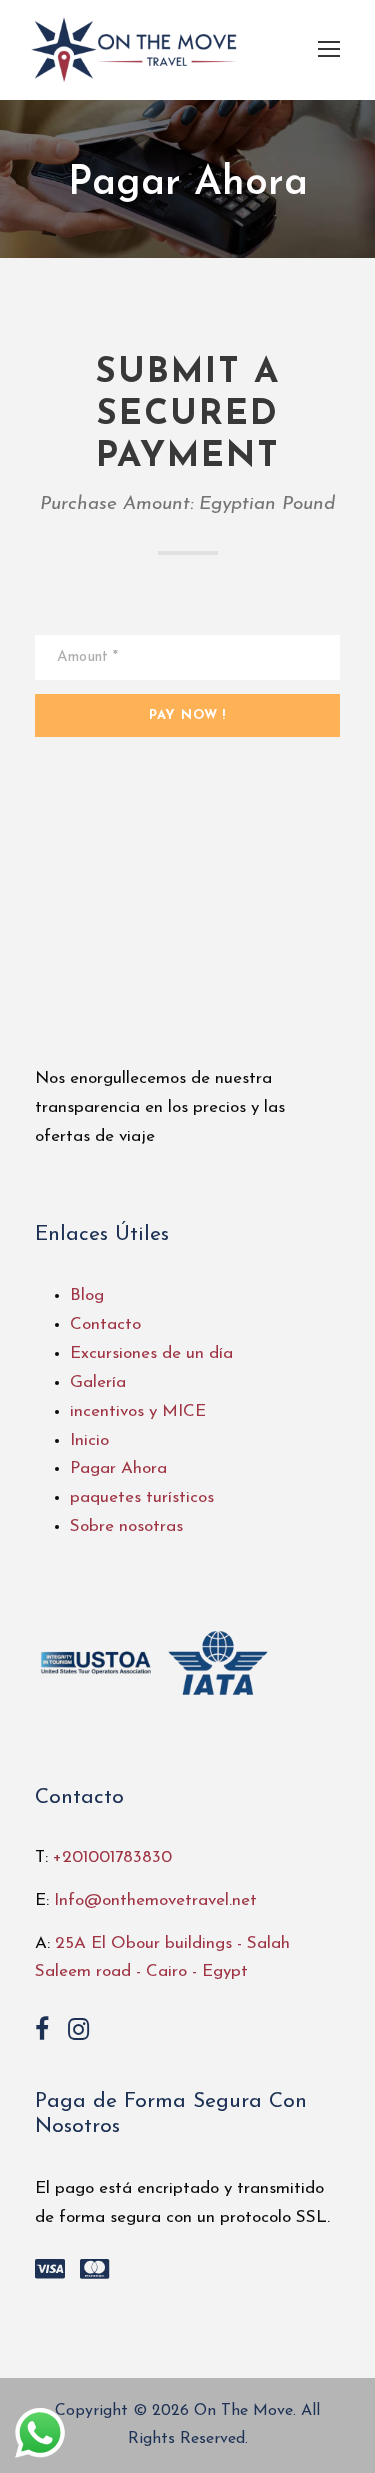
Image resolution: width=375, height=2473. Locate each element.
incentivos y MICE (138, 1411)
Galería (98, 1382)
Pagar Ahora (118, 1468)
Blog (87, 1295)
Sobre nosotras (126, 1526)
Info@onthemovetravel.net (155, 1900)
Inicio (89, 1440)
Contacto (105, 1324)
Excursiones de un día (151, 1353)
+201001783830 (112, 1857)
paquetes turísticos (142, 1497)
